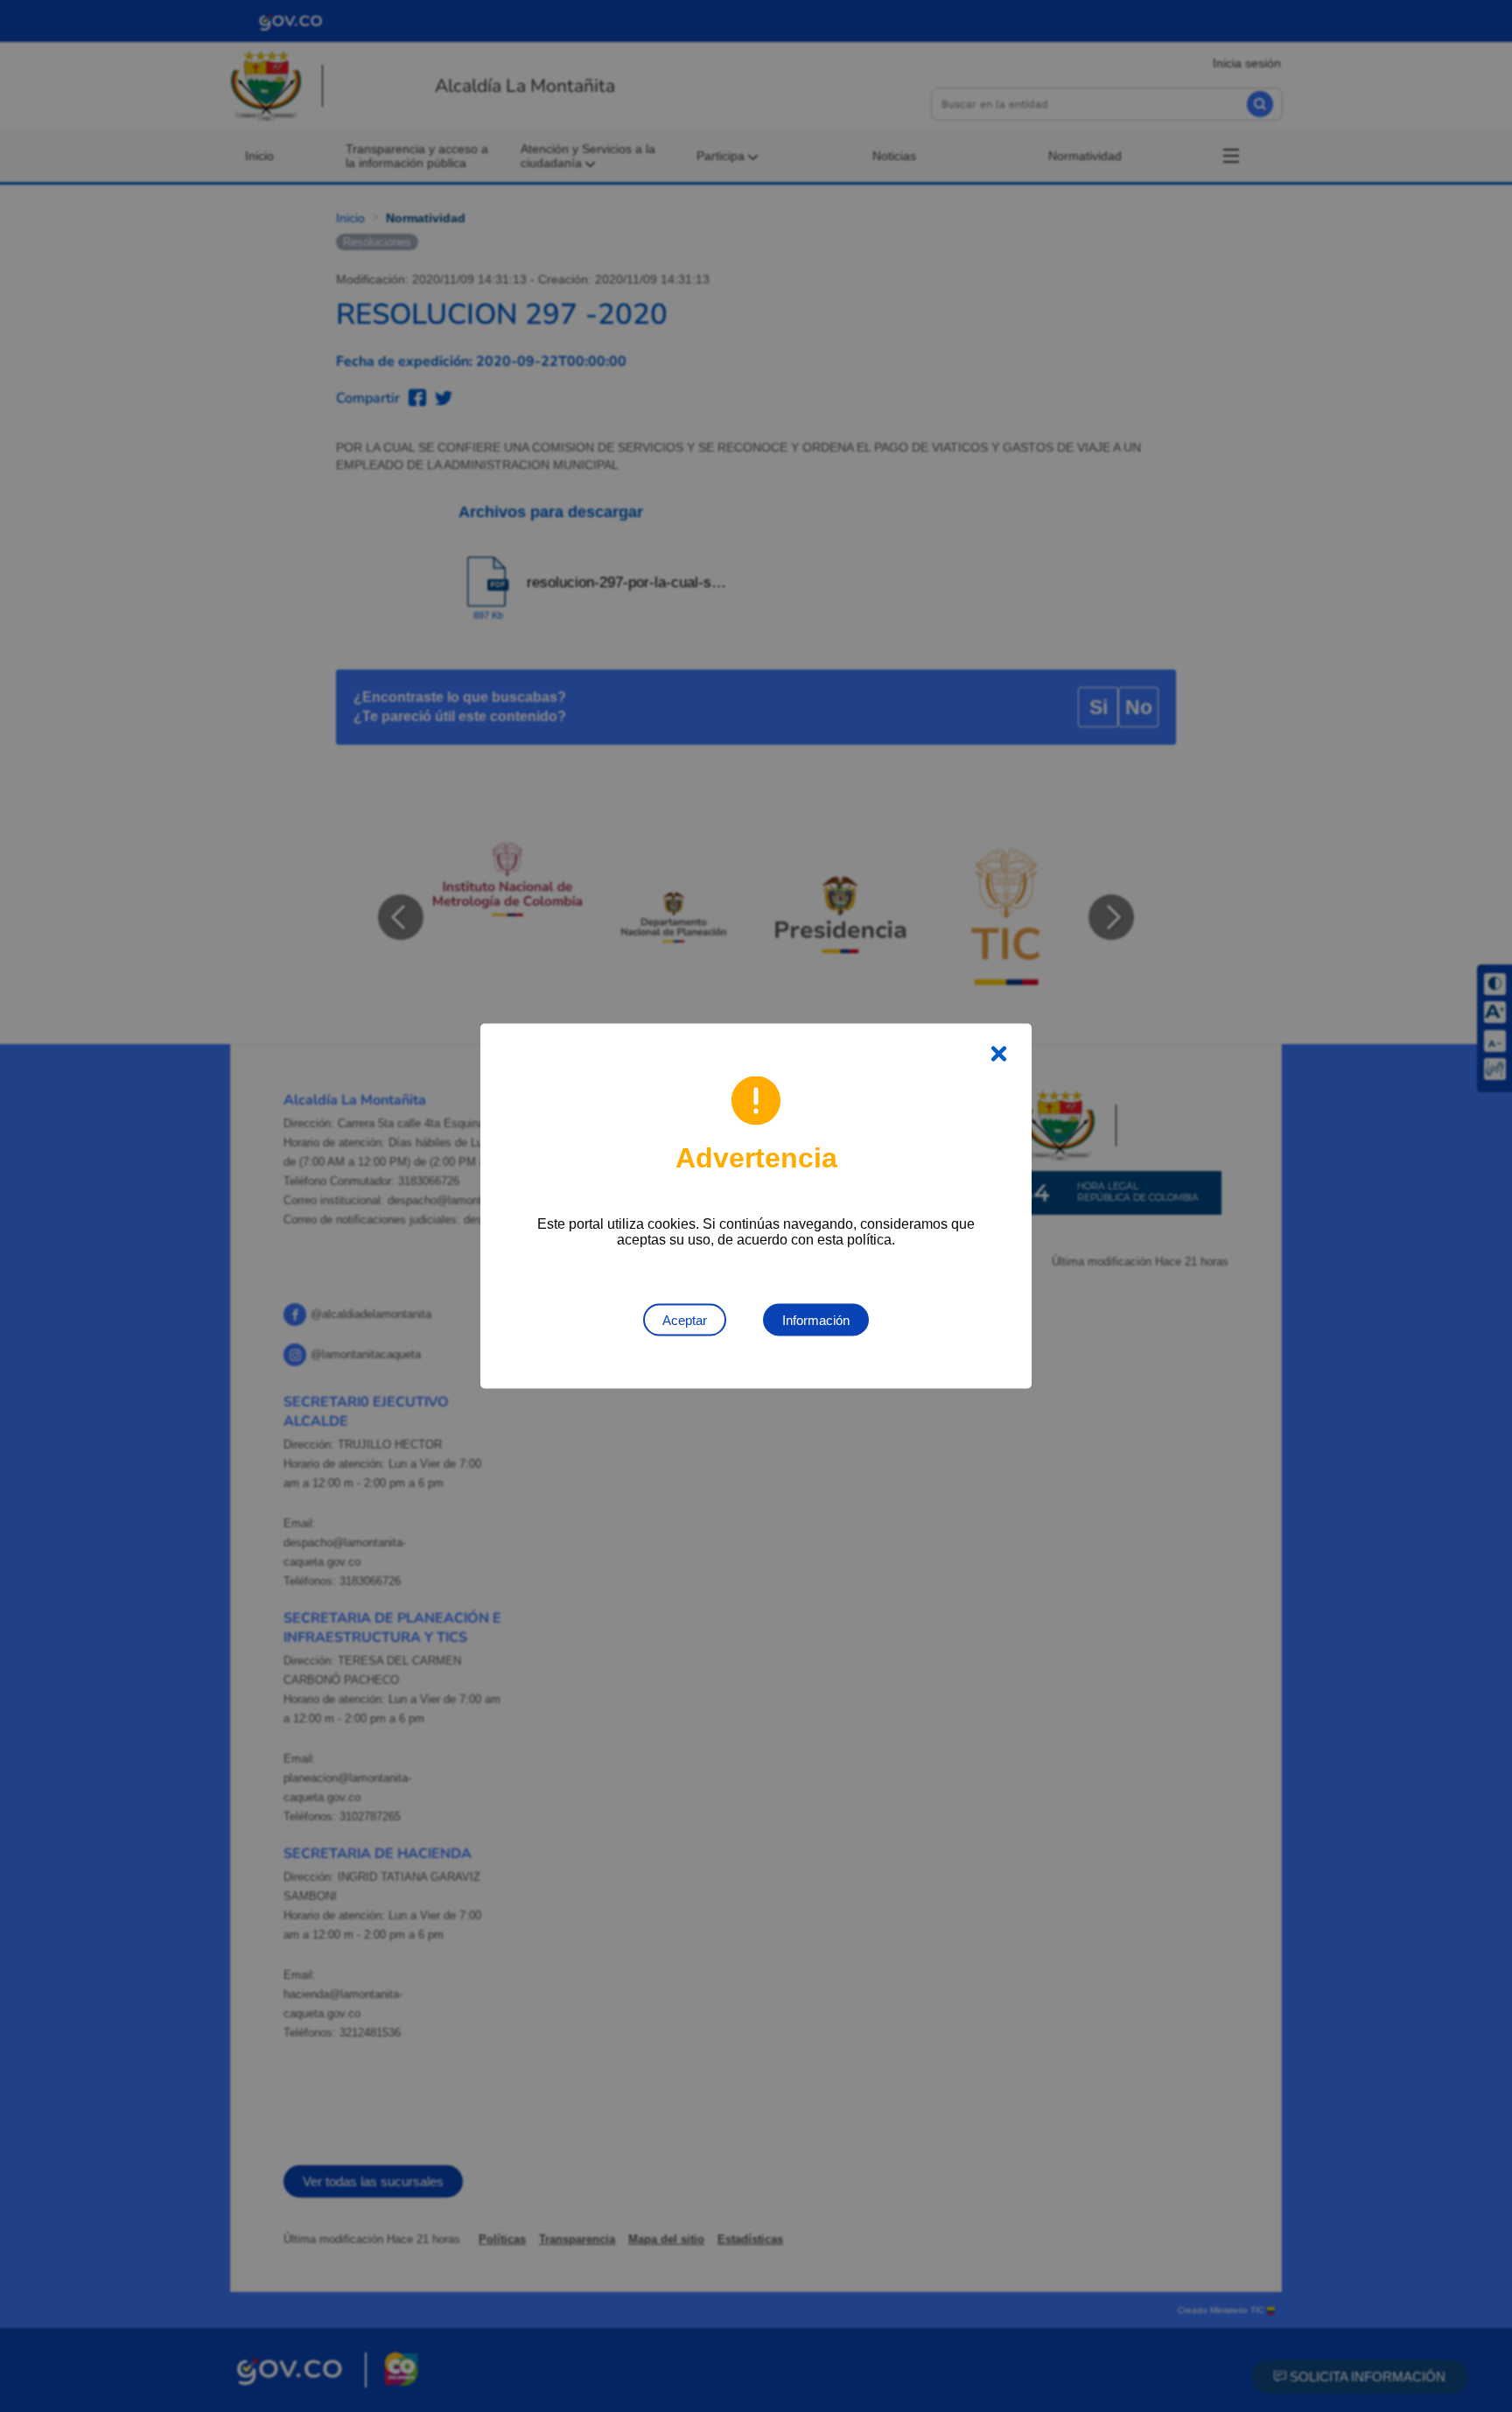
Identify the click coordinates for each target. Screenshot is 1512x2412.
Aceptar (685, 1320)
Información (816, 1320)
